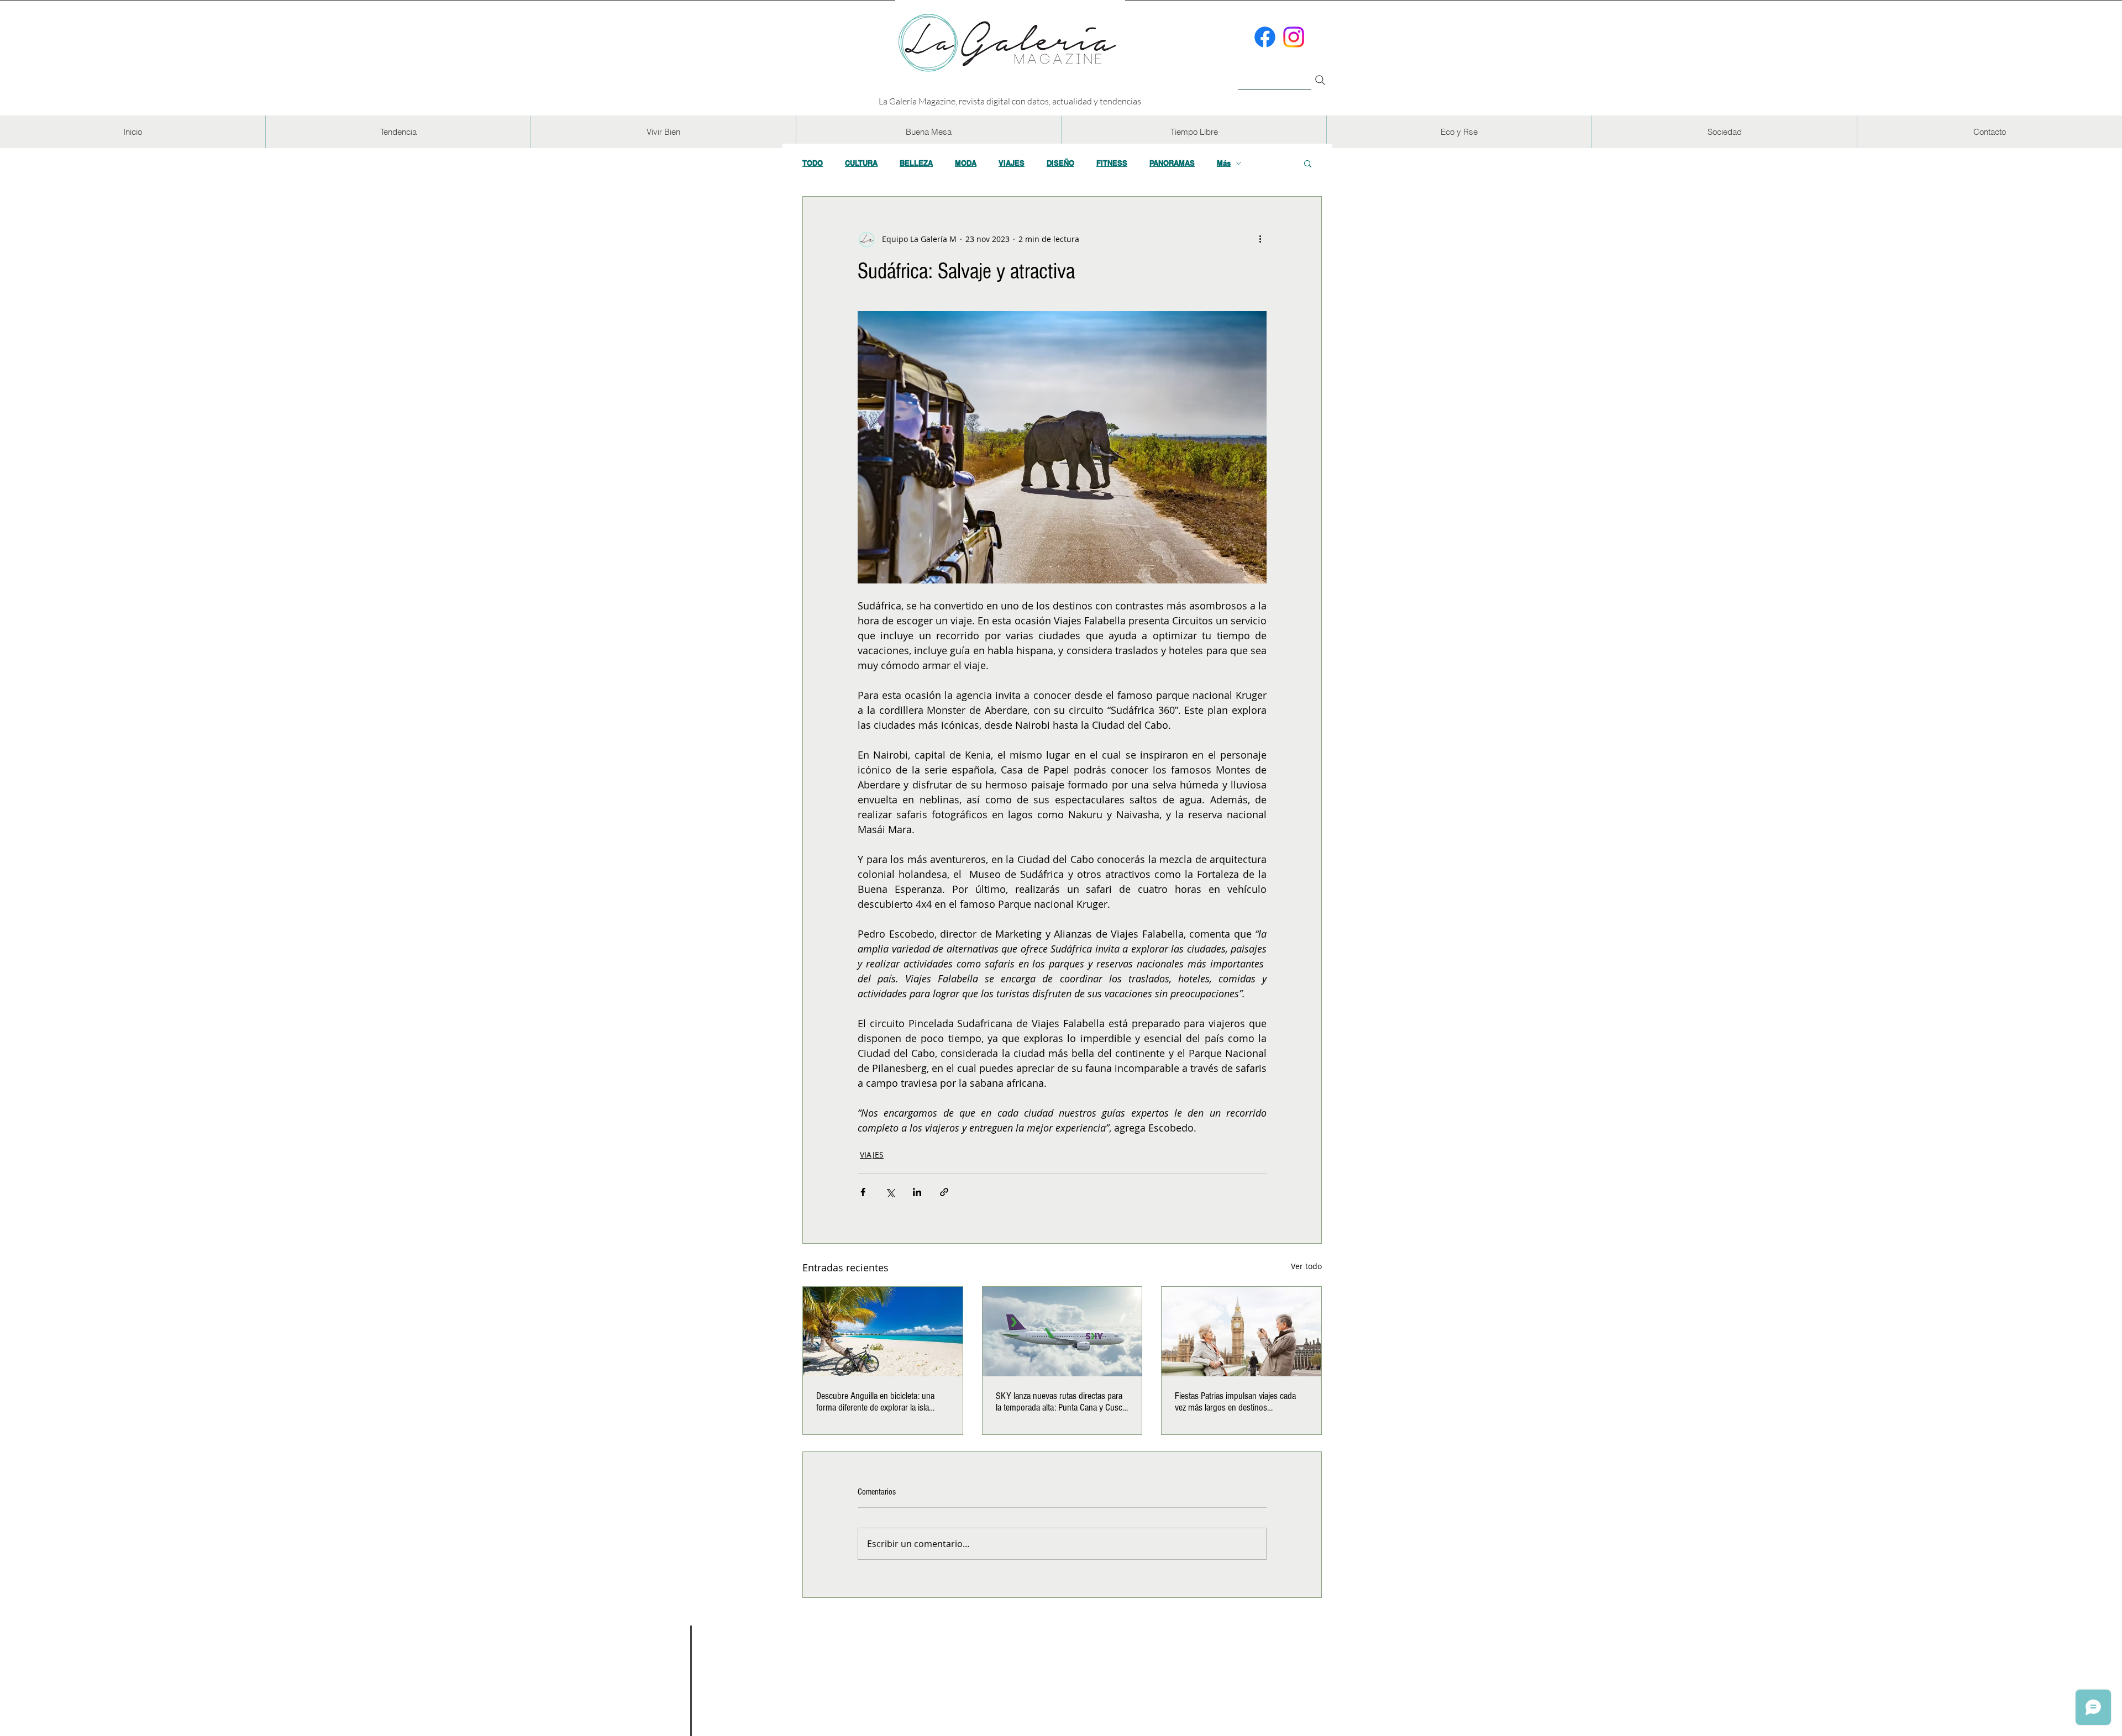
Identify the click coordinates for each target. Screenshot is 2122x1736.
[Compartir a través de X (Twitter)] (890, 1192)
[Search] (1320, 80)
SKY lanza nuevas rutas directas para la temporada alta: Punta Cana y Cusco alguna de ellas (1061, 1402)
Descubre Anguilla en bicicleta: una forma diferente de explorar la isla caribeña (875, 1402)
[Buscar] (1275, 74)
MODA (966, 163)
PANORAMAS (1172, 163)
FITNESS (1112, 163)
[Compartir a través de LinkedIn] (917, 1192)
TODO (813, 163)
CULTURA (861, 163)
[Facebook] (1265, 37)
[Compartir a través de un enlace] (944, 1192)
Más (1224, 163)
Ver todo (1306, 1266)
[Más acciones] (1260, 239)
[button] (398, 132)
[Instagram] (1294, 37)
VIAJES (1012, 163)
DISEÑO (1060, 163)
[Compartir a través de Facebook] (863, 1192)
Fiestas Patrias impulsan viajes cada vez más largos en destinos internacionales (1235, 1402)
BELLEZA (916, 163)
